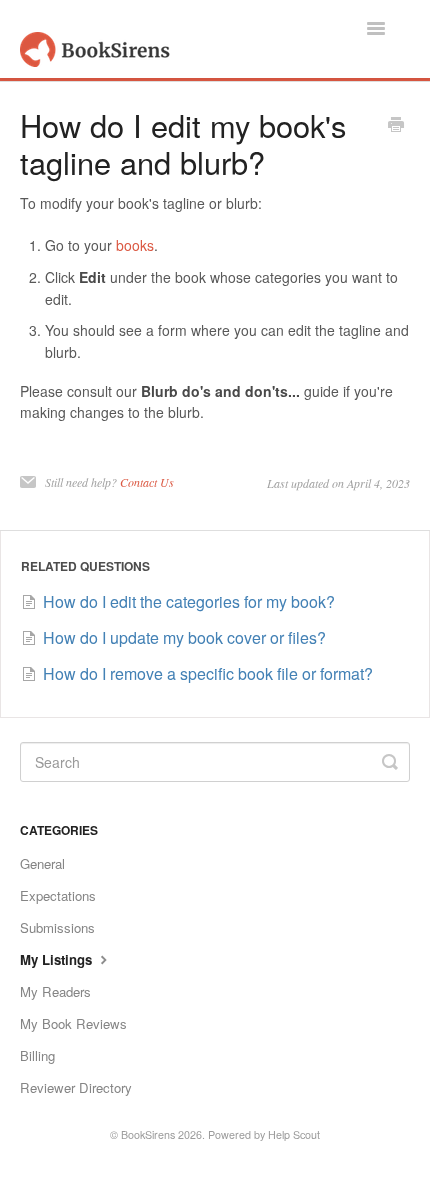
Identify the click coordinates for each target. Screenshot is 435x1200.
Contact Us (147, 482)
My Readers (55, 991)
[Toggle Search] (390, 762)
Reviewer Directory (76, 1087)
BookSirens (148, 1134)
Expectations (58, 895)
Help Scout (294, 1134)
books (135, 245)
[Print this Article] (396, 126)
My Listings (58, 959)
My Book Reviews (73, 1023)
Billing (37, 1055)
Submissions (57, 927)
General (42, 863)
